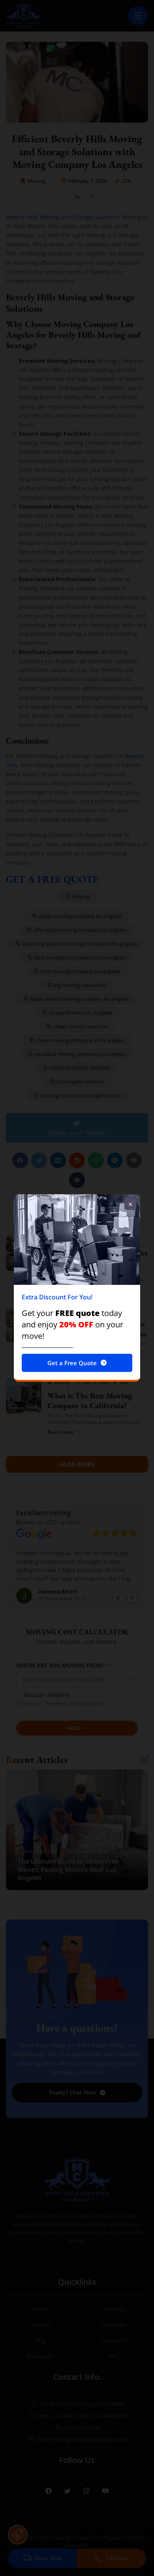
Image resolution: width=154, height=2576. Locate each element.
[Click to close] (130, 1204)
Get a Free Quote (72, 1363)
